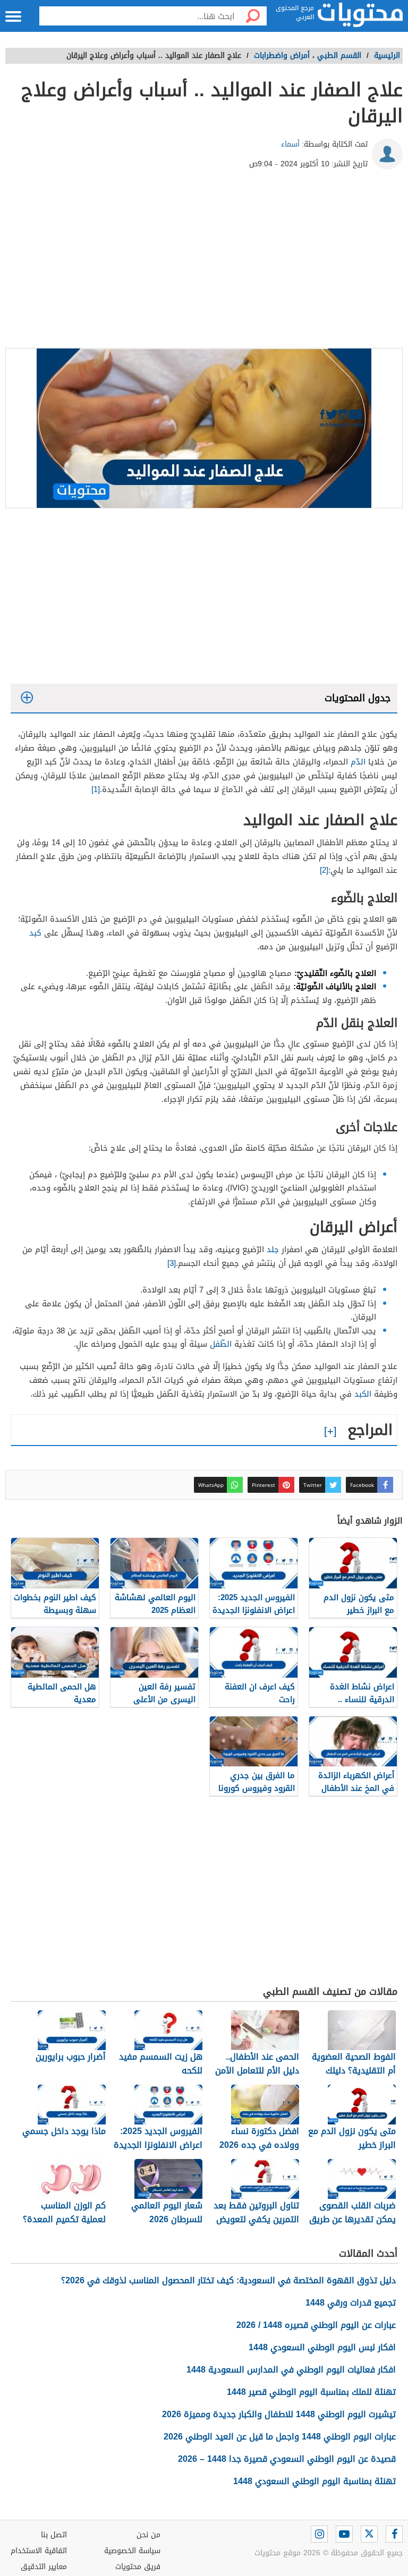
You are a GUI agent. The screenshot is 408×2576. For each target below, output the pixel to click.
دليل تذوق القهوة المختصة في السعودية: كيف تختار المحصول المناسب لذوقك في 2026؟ (228, 2280)
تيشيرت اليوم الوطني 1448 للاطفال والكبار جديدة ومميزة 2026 (279, 2414)
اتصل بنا (54, 2535)
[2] (324, 870)
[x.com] (369, 2534)
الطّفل (221, 1344)
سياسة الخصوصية (132, 2551)
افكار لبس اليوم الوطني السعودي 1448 (322, 2347)
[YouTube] (344, 2534)
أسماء (290, 144)
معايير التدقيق (44, 2567)
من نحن (148, 2535)
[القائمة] (13, 16)
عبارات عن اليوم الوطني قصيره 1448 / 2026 (316, 2325)
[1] (96, 789)
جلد (273, 1249)
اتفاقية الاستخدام (39, 2551)
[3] (172, 1263)
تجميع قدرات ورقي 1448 (351, 2303)
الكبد (363, 1394)
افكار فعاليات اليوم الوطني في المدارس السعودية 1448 (291, 2370)
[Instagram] (319, 2534)
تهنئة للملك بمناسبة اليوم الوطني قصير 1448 (311, 2392)
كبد (35, 933)
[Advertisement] (204, 263)
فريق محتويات (138, 2567)
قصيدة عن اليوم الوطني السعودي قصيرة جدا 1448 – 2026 (287, 2459)
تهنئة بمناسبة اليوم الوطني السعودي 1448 (314, 2481)
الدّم (358, 762)
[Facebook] (394, 2534)
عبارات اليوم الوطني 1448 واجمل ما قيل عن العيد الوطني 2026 (280, 2437)
